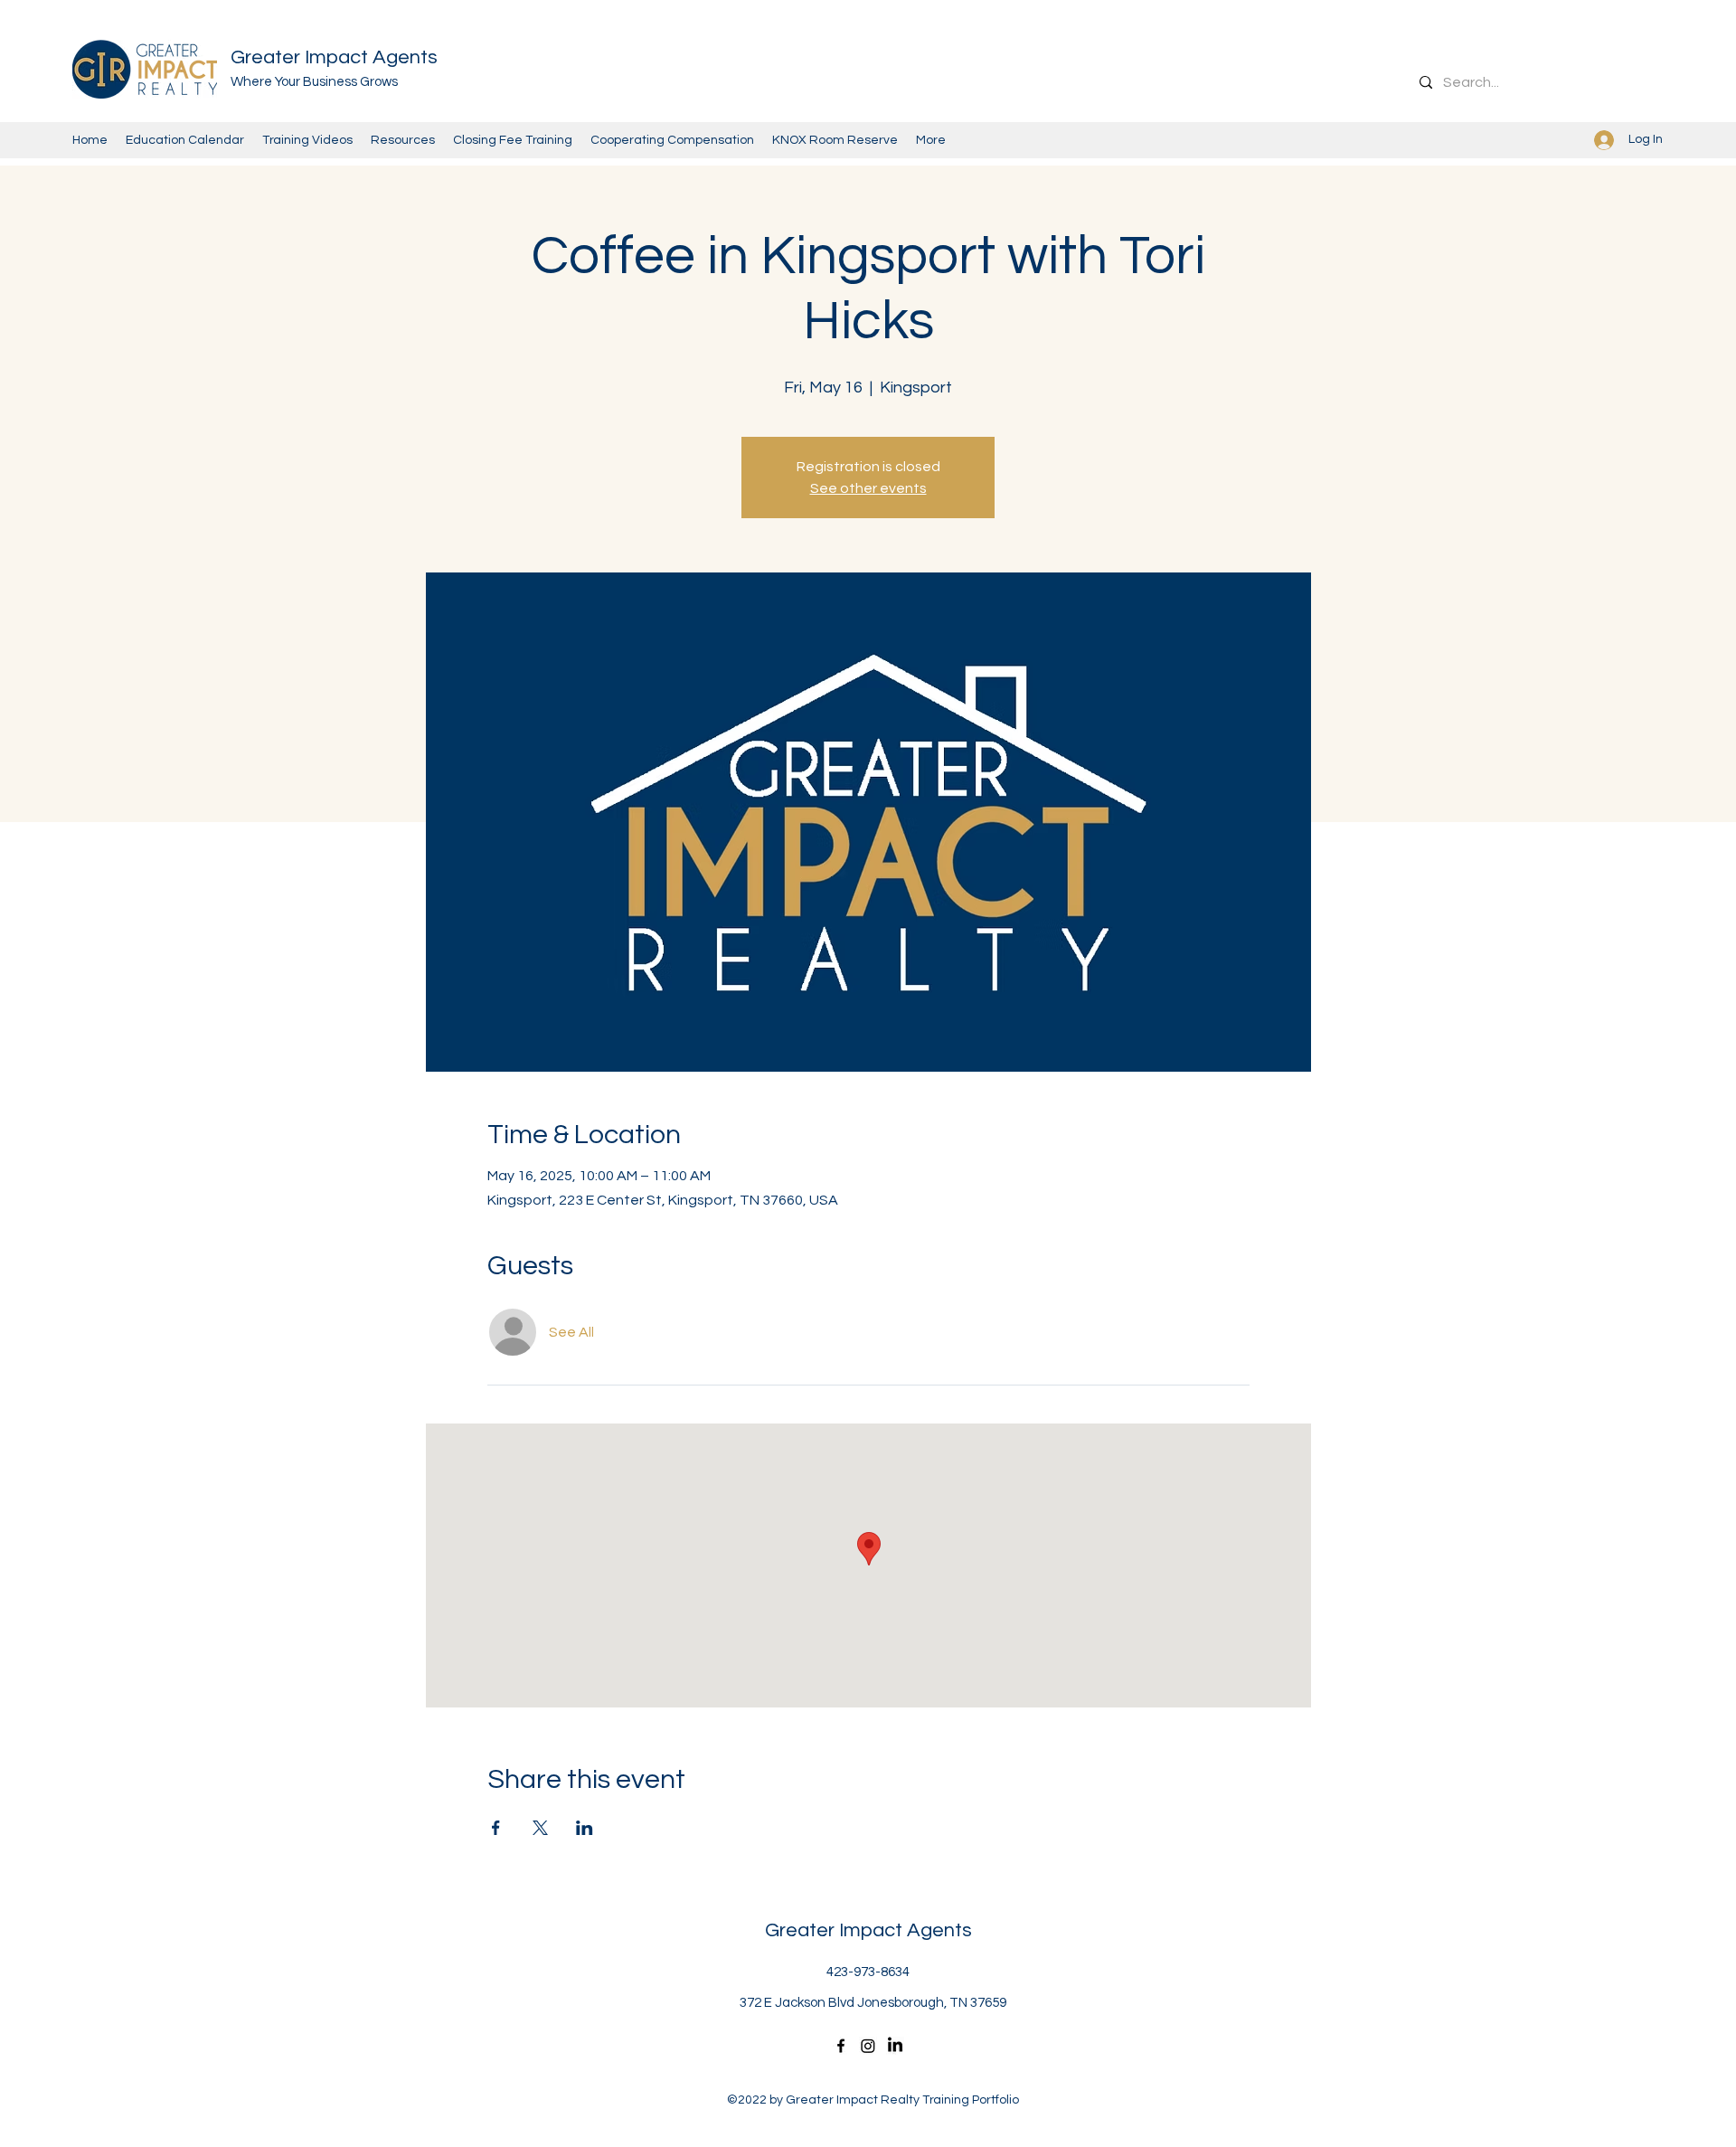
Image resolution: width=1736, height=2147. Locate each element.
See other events (868, 488)
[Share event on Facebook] (496, 1828)
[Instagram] (868, 2046)
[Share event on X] (540, 1828)
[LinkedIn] (895, 2046)
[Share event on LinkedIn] (585, 1828)
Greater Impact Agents (334, 57)
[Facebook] (841, 2046)
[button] (835, 140)
